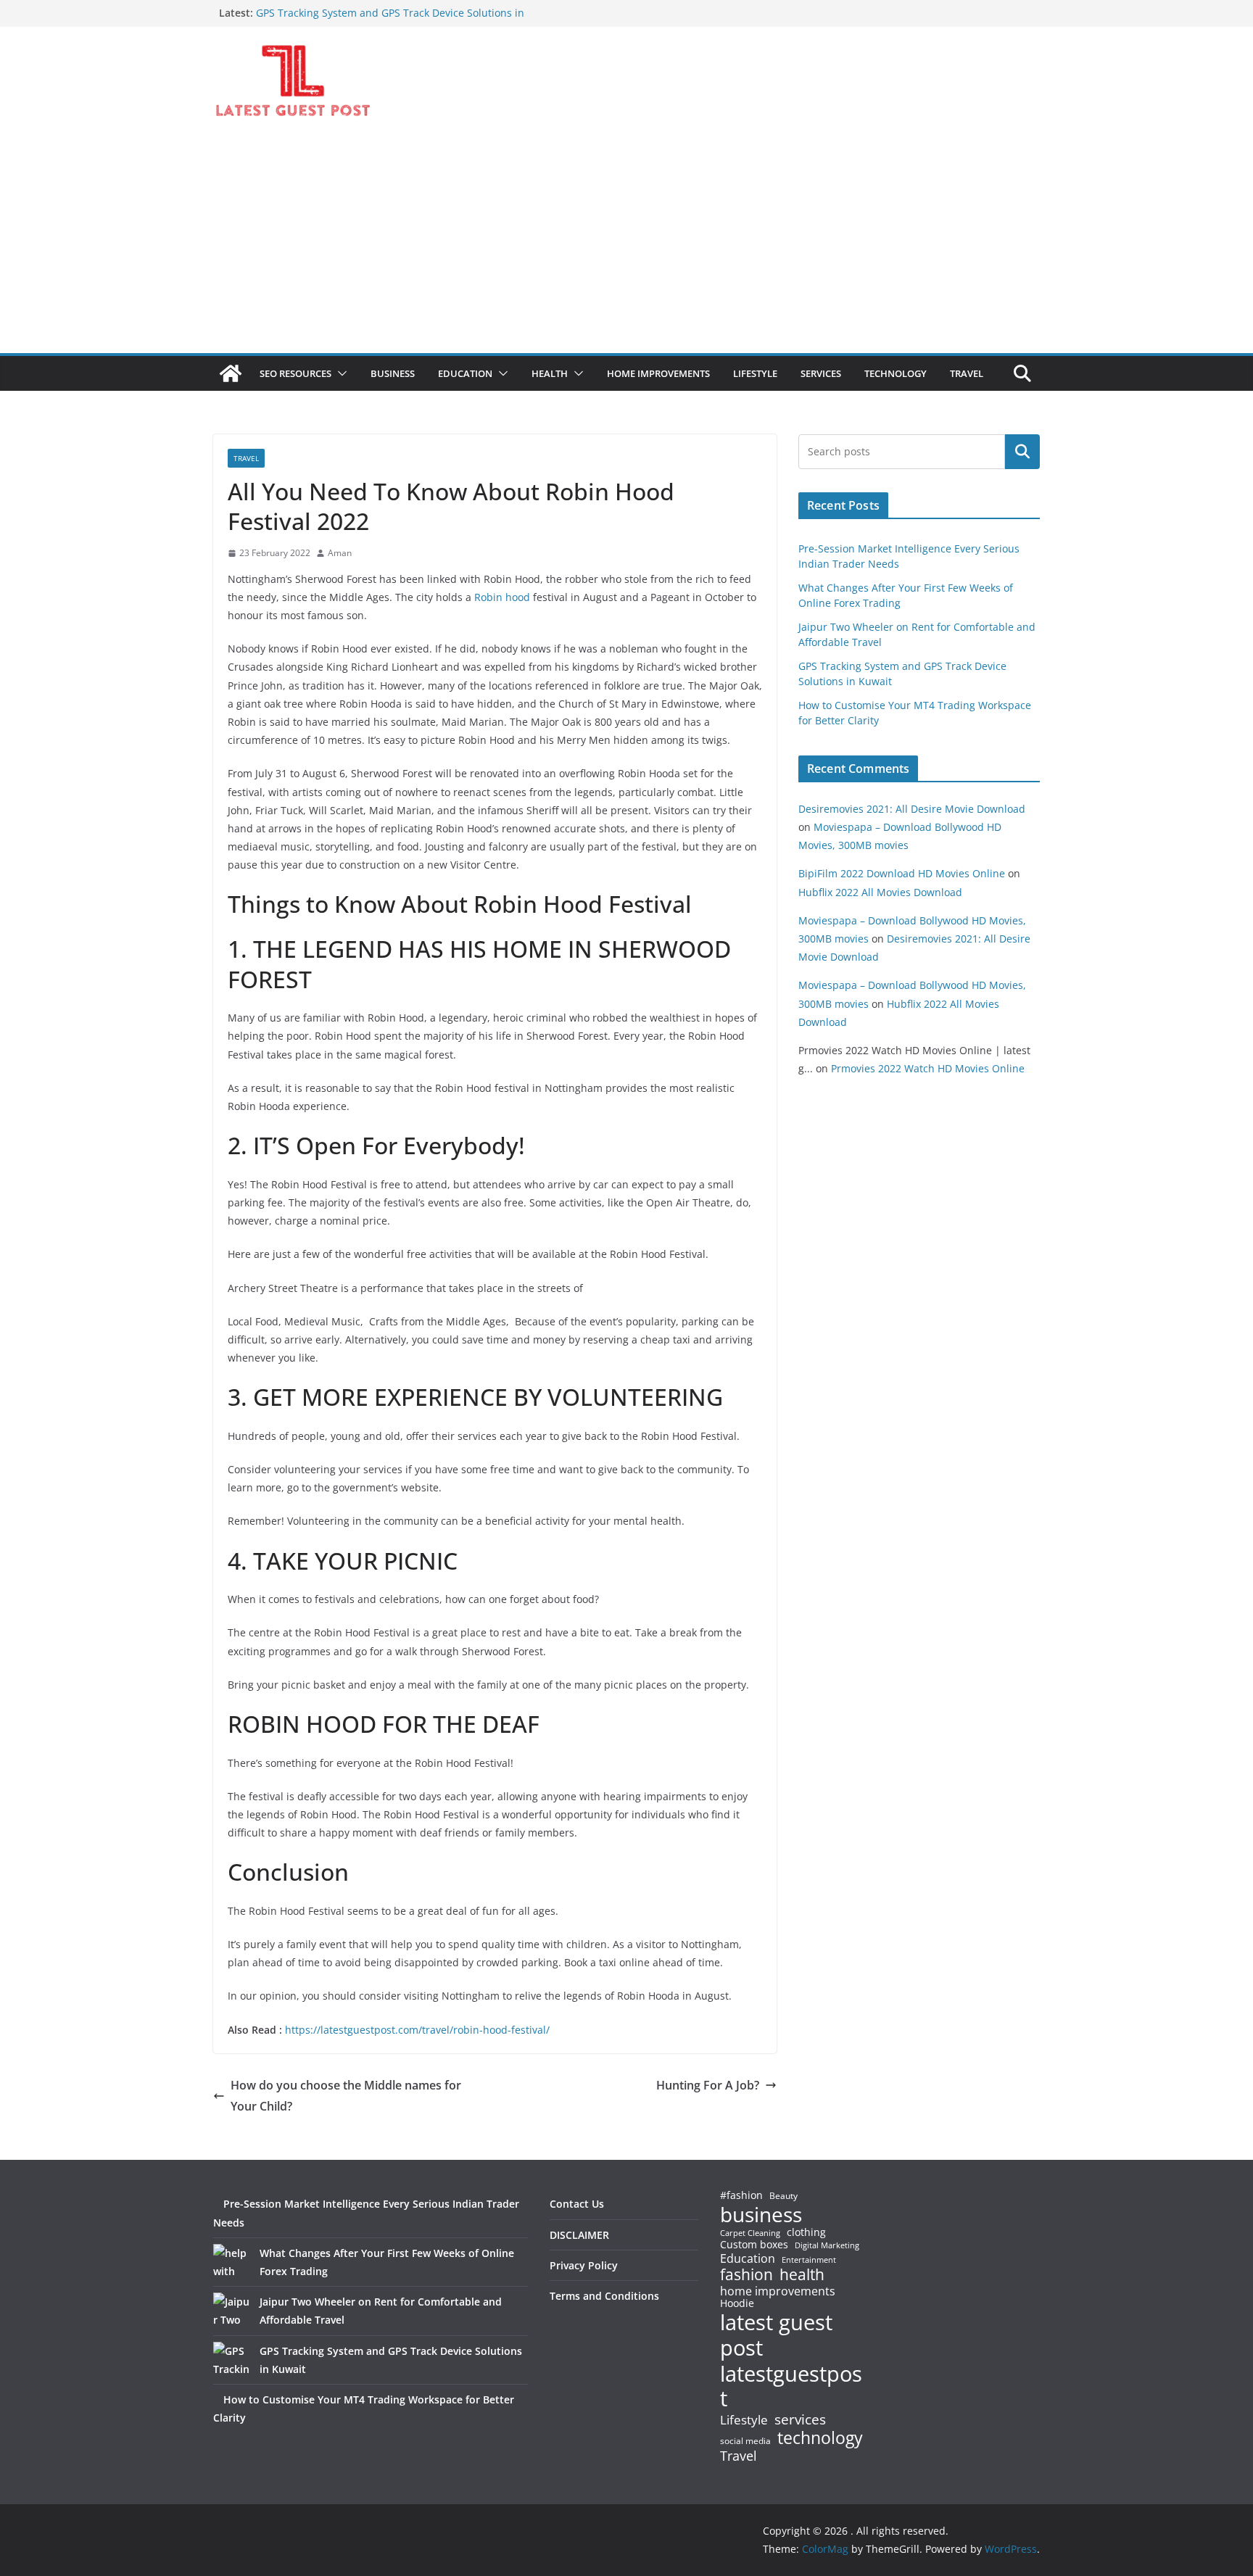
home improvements (778, 2291)
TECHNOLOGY (896, 373)
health (802, 2275)
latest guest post (776, 2335)
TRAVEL (967, 373)
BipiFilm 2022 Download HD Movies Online (902, 873)
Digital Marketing (827, 2246)
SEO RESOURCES (295, 373)
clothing (806, 2232)
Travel (739, 2456)
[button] (339, 373)
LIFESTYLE (755, 373)
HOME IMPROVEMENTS (658, 373)
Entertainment (809, 2260)
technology (820, 2438)
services (800, 2419)
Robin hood (502, 597)
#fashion (741, 2195)
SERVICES (821, 373)
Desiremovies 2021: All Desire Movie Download (912, 809)
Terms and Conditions (604, 2296)
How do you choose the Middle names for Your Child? (346, 2096)
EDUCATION (465, 373)
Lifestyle (744, 2420)
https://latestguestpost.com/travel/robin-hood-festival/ (417, 2030)
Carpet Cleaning (750, 2233)
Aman (340, 553)
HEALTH (550, 373)
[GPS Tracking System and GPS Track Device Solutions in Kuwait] (231, 2360)
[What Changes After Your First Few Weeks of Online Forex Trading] (231, 2262)
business (761, 2214)
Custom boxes (754, 2245)
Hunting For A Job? (708, 2085)
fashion (747, 2275)
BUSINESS (393, 373)
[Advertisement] (626, 244)
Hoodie (737, 2303)
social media (745, 2442)
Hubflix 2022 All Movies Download (880, 892)
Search (1022, 452)
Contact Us (577, 2204)
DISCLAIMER (579, 2235)
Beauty (783, 2196)
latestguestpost (791, 2386)
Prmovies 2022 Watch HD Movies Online (928, 1068)
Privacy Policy (584, 2265)
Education (748, 2258)
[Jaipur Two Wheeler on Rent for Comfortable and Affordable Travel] (231, 2311)
